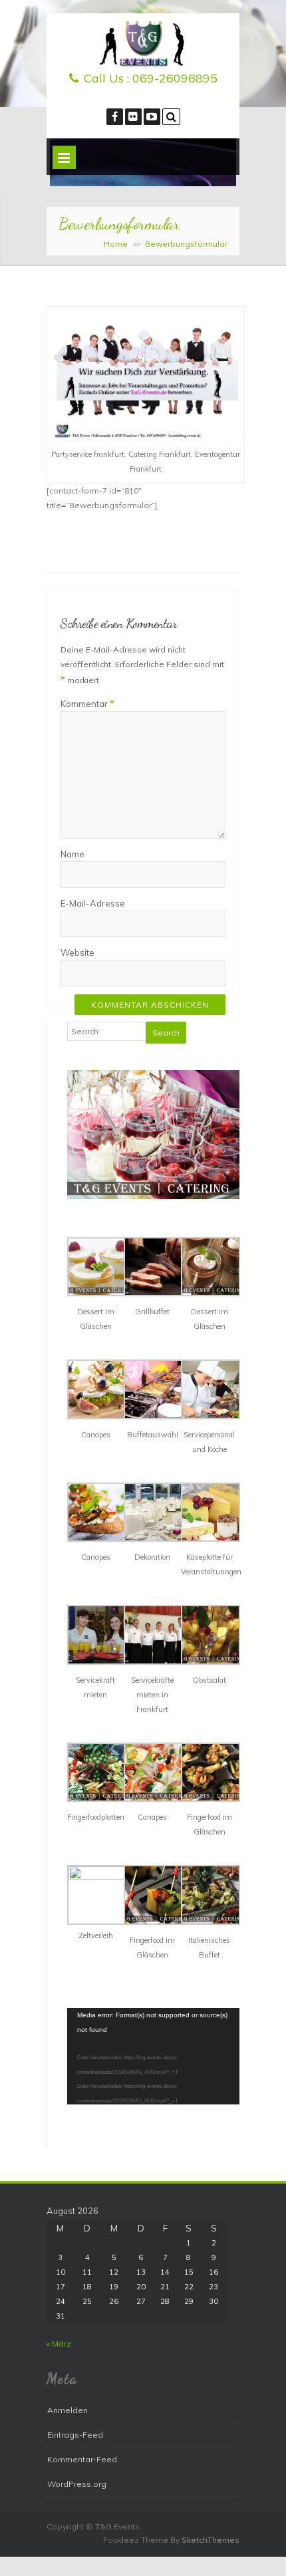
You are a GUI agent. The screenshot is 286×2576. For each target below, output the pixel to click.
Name (72, 854)
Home (116, 244)
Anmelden (68, 2410)
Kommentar (87, 703)
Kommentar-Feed (82, 2459)
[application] (153, 2057)
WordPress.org (77, 2484)
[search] (171, 117)
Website (77, 952)
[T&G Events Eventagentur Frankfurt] (143, 64)
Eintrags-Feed (75, 2435)
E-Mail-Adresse (93, 903)
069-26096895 (175, 78)
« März (59, 2344)
